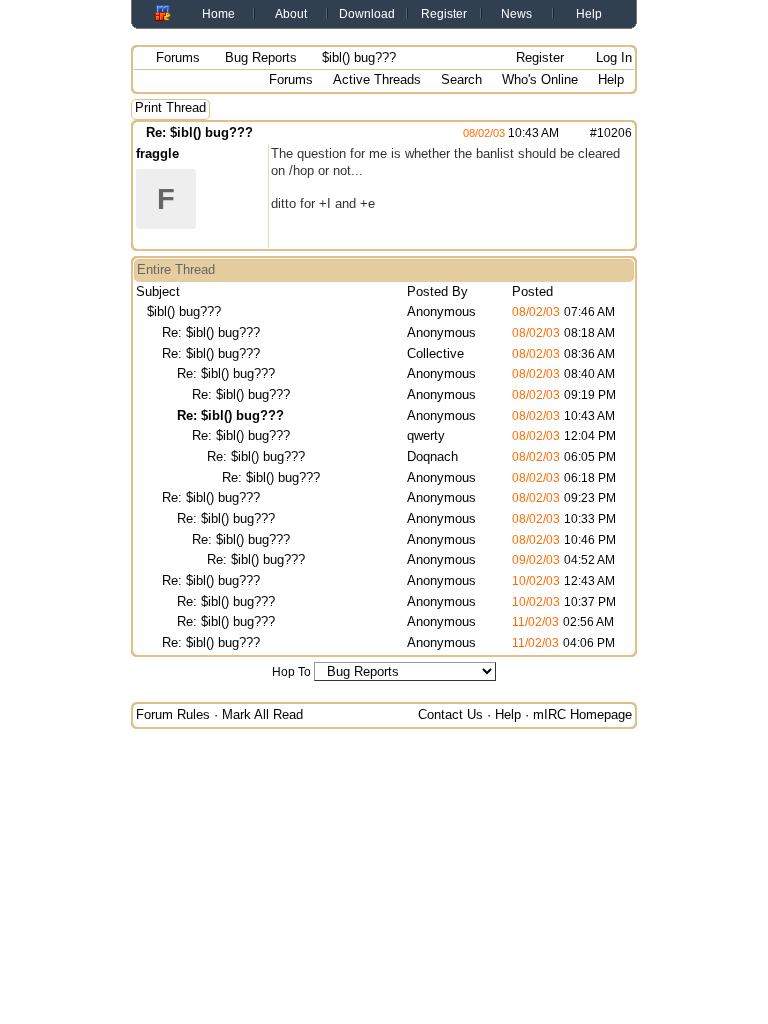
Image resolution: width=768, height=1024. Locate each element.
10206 (614, 133)
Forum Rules (173, 714)
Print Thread (170, 107)
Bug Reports (261, 57)
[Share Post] (569, 133)
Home (218, 14)
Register (444, 14)
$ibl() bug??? (184, 311)
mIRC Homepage (582, 714)
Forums (178, 57)
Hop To (291, 672)
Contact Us (450, 714)
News (516, 14)
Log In (612, 57)
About (291, 14)
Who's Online (540, 79)
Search (461, 79)
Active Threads (377, 79)
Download (367, 14)
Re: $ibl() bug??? (199, 132)
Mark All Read (262, 714)
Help (589, 14)
